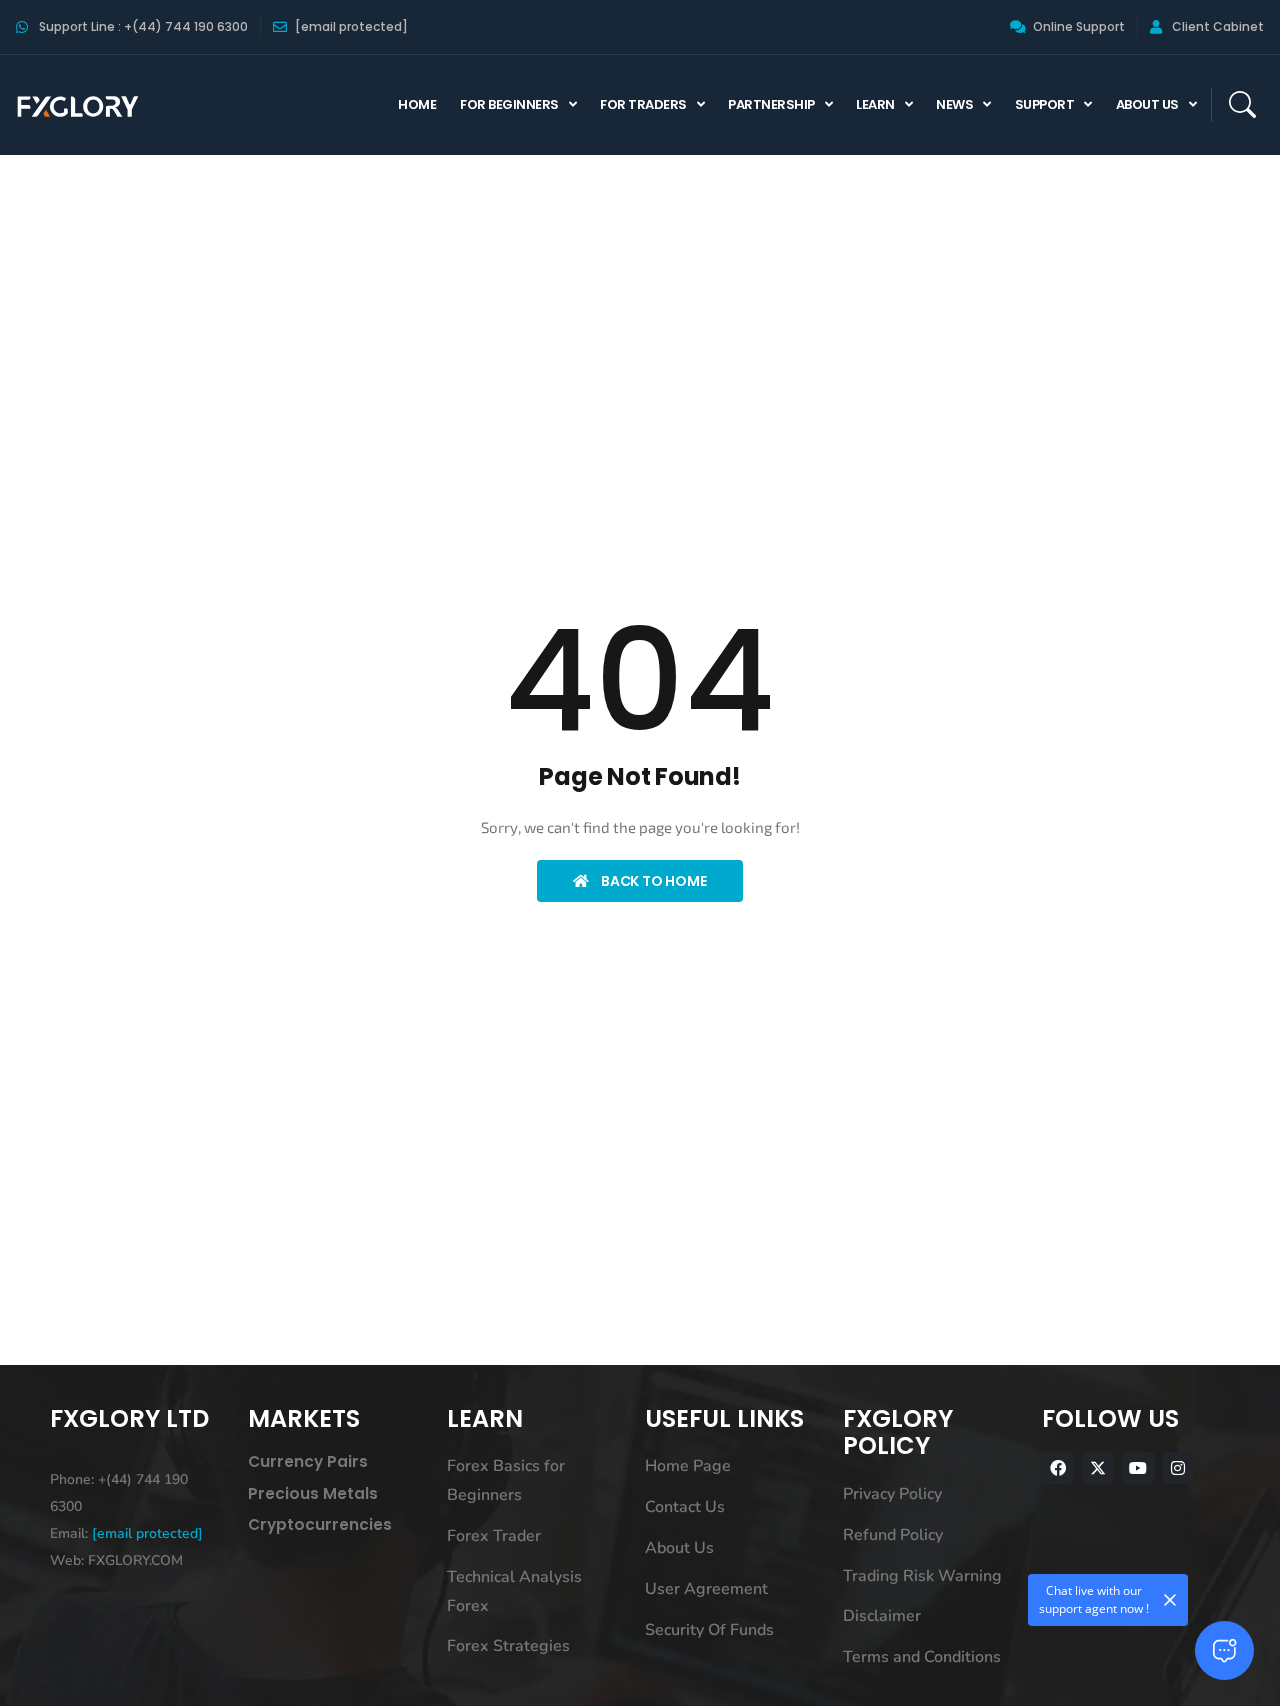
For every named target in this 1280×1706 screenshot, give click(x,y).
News (954, 104)
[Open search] (1242, 105)
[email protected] (147, 1533)
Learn (875, 104)
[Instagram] (1178, 1468)
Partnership (771, 104)
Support (1045, 104)
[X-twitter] (1098, 1468)
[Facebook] (1058, 1468)
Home (417, 104)
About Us (1147, 104)
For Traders (643, 104)
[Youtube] (1138, 1468)
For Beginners (509, 104)
